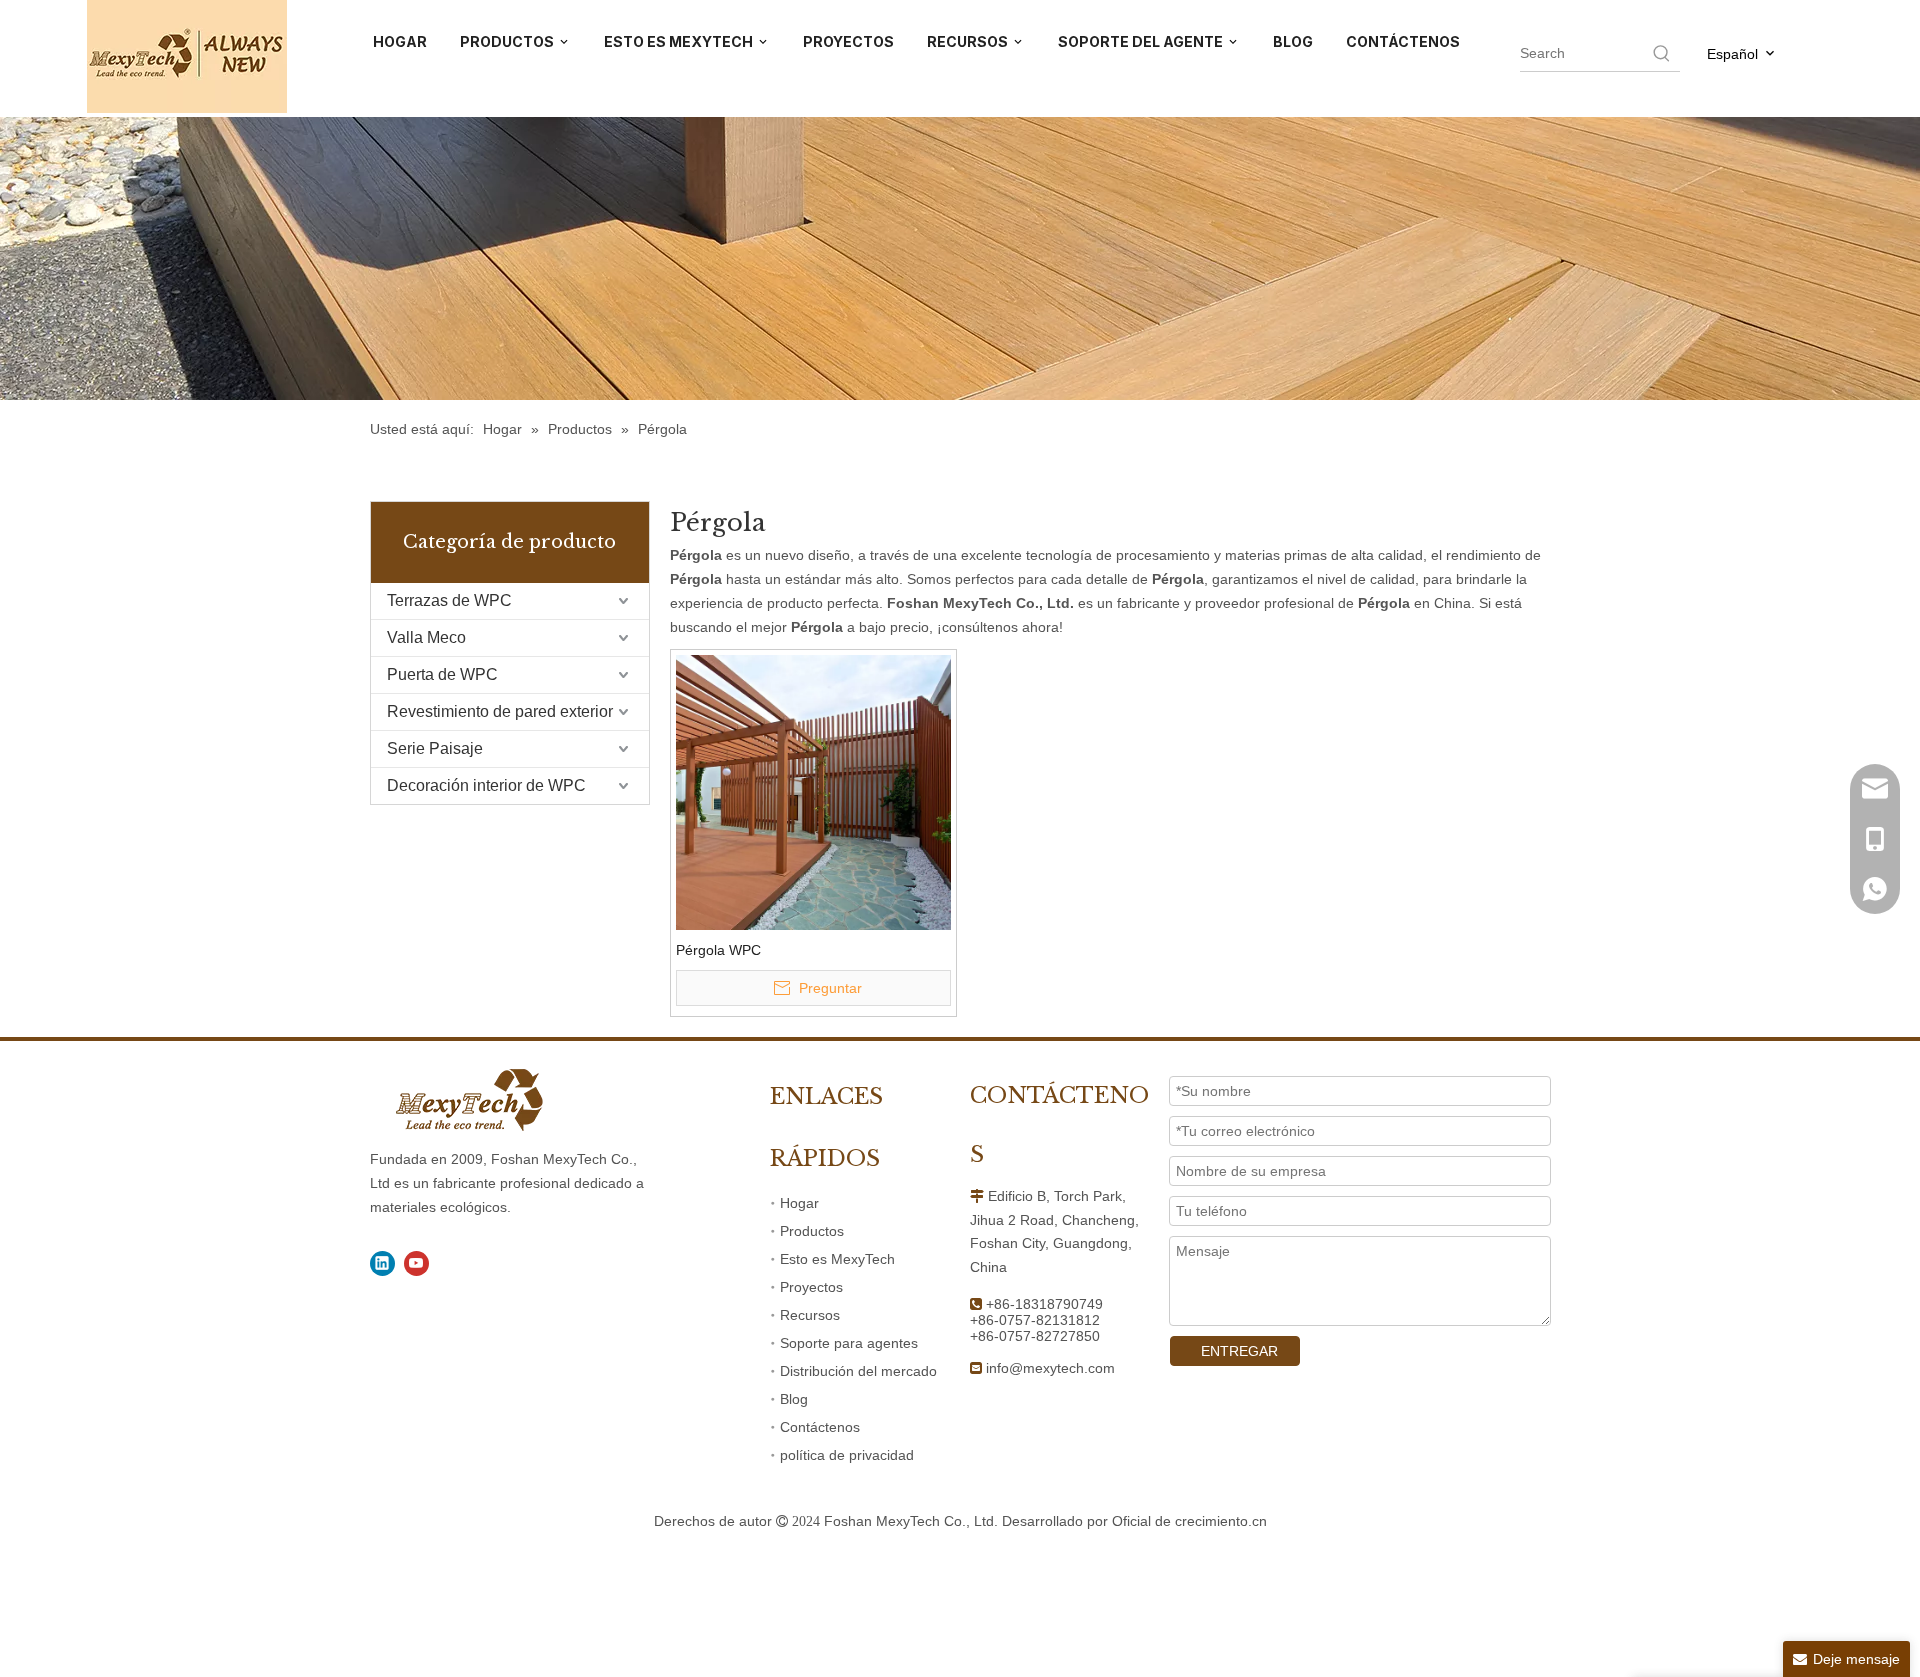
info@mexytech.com (1050, 1368)
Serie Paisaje (435, 748)
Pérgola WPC (718, 950)
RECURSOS (969, 41)
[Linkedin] (382, 1263)
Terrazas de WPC (449, 600)
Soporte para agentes (849, 1343)
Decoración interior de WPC (486, 785)
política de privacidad (847, 1455)
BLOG (1293, 41)
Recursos (810, 1315)
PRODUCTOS (508, 41)
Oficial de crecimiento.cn (1189, 1521)
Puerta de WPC (442, 674)
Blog (794, 1399)
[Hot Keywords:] (1662, 53)
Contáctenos (820, 1427)
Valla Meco (426, 637)
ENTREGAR (1239, 1351)
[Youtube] (416, 1263)
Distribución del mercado (858, 1371)
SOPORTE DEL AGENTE (1142, 41)
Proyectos (811, 1287)
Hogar (799, 1203)
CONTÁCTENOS (1403, 41)
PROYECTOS (848, 41)
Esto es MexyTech (837, 1259)
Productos (812, 1231)
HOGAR (400, 41)
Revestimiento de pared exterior (500, 711)
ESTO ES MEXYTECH (680, 41)
